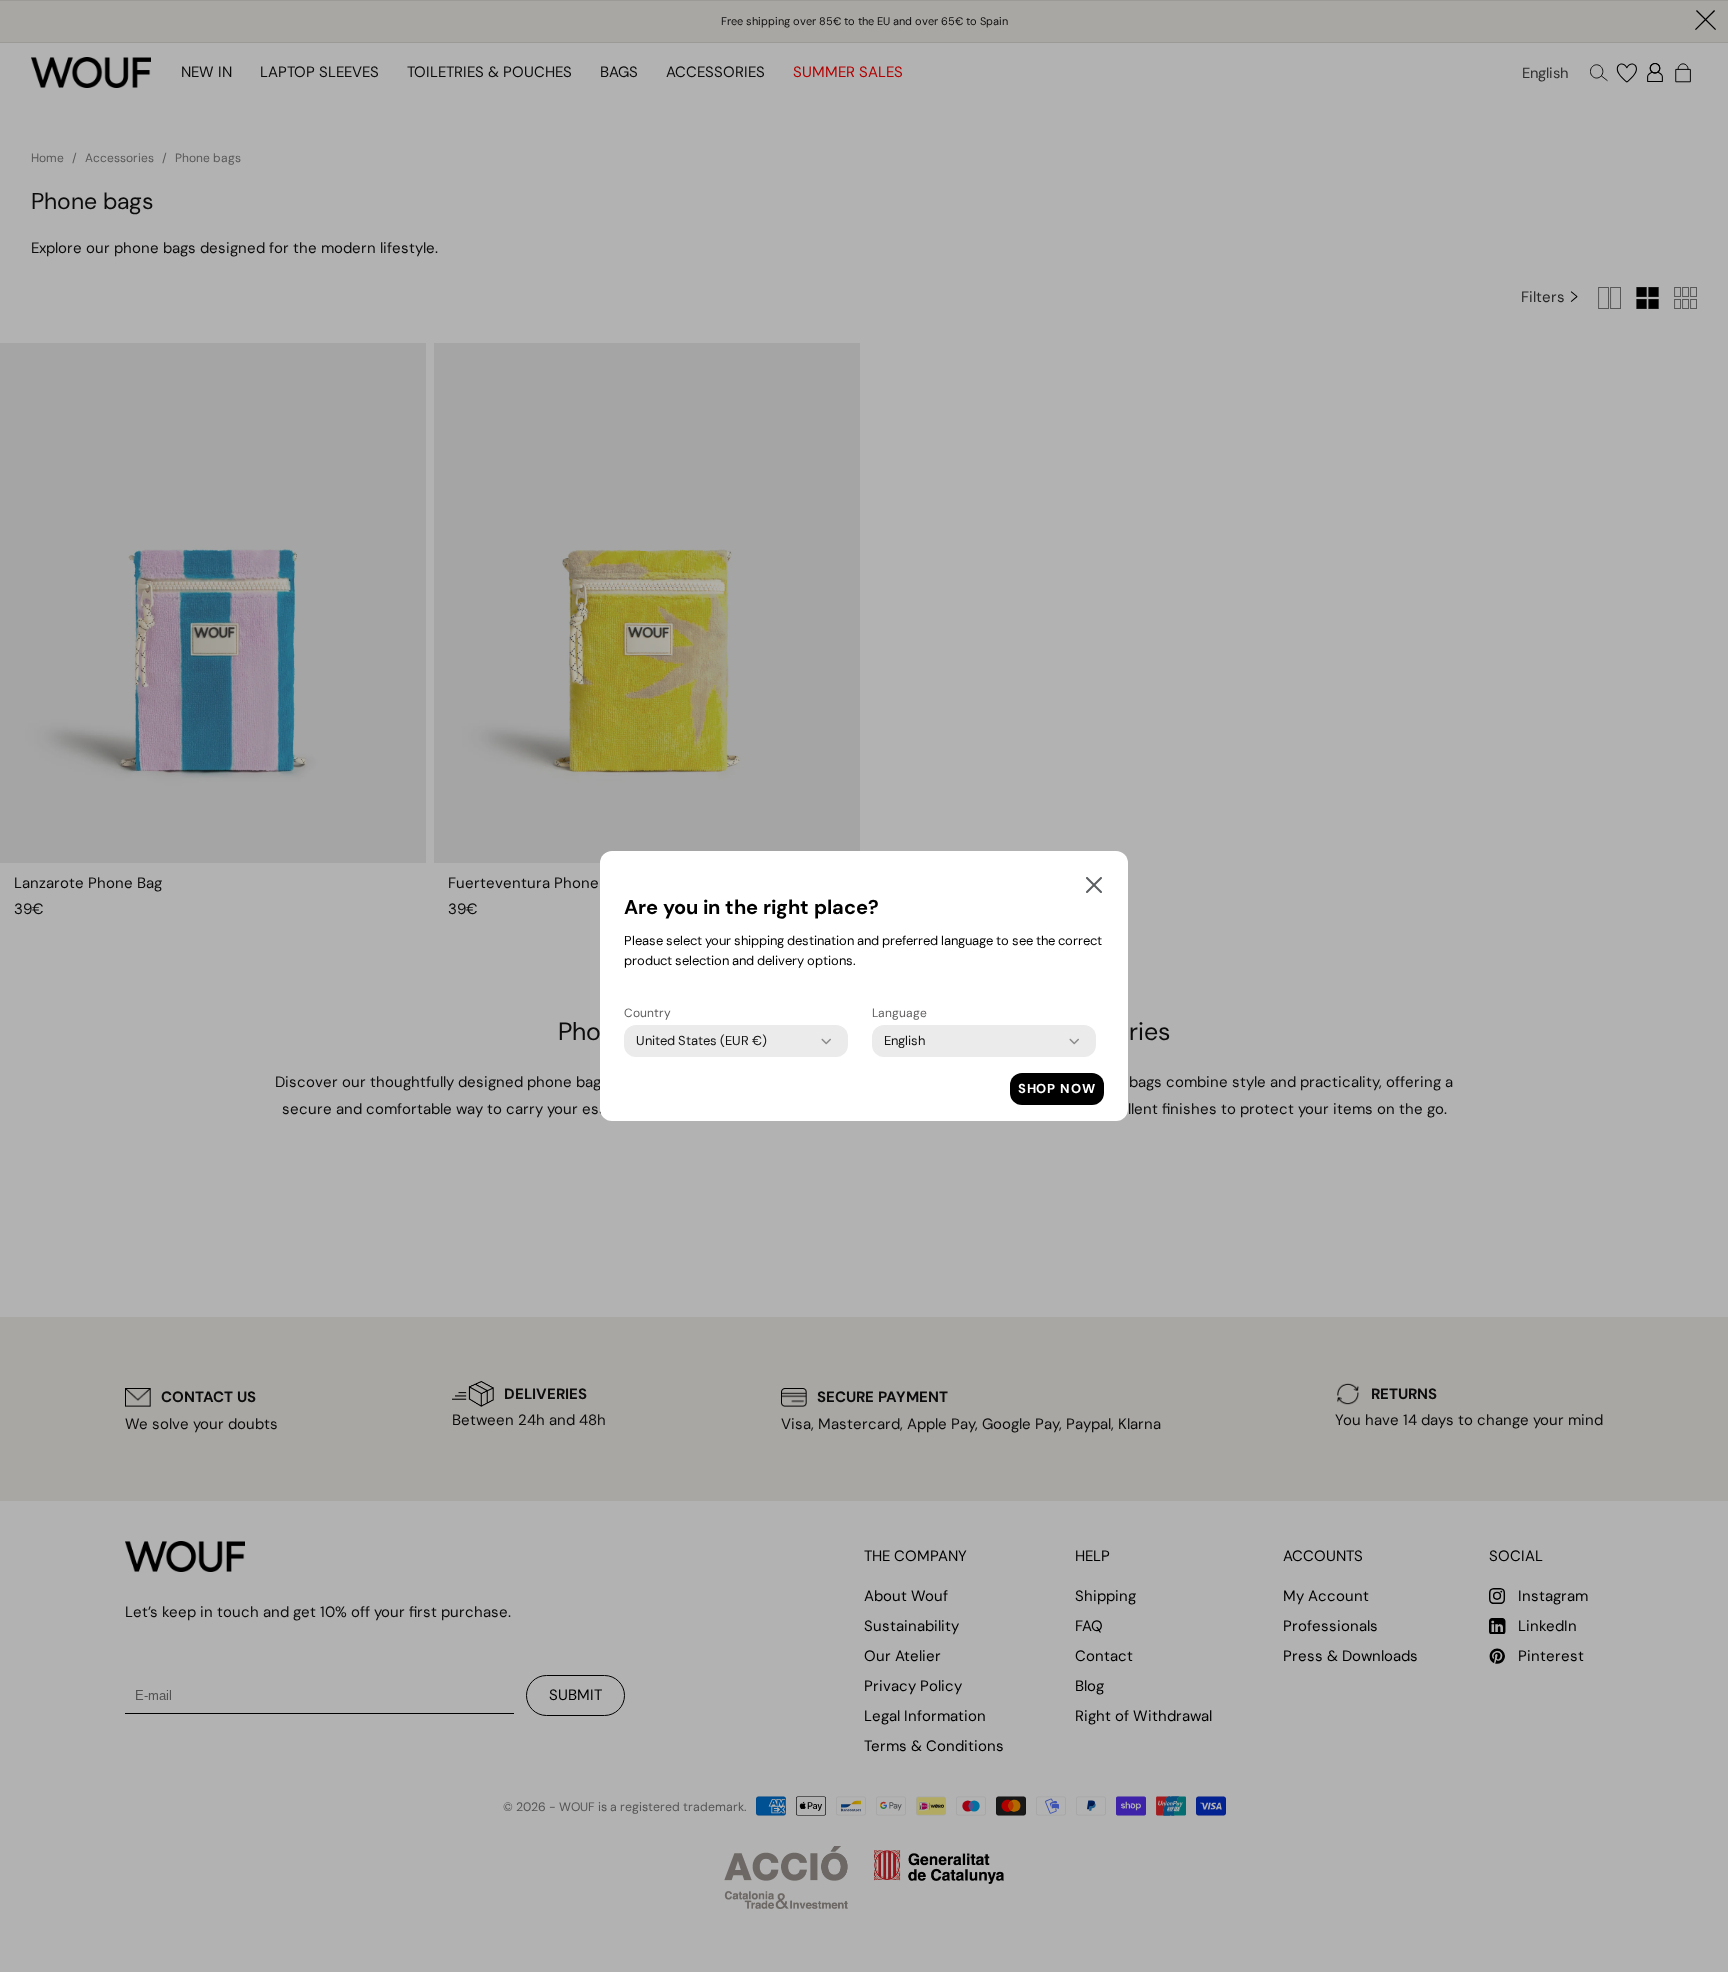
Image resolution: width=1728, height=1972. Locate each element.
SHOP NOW (1057, 1088)
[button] (1094, 889)
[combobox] (701, 1041)
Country (647, 1013)
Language (899, 1013)
